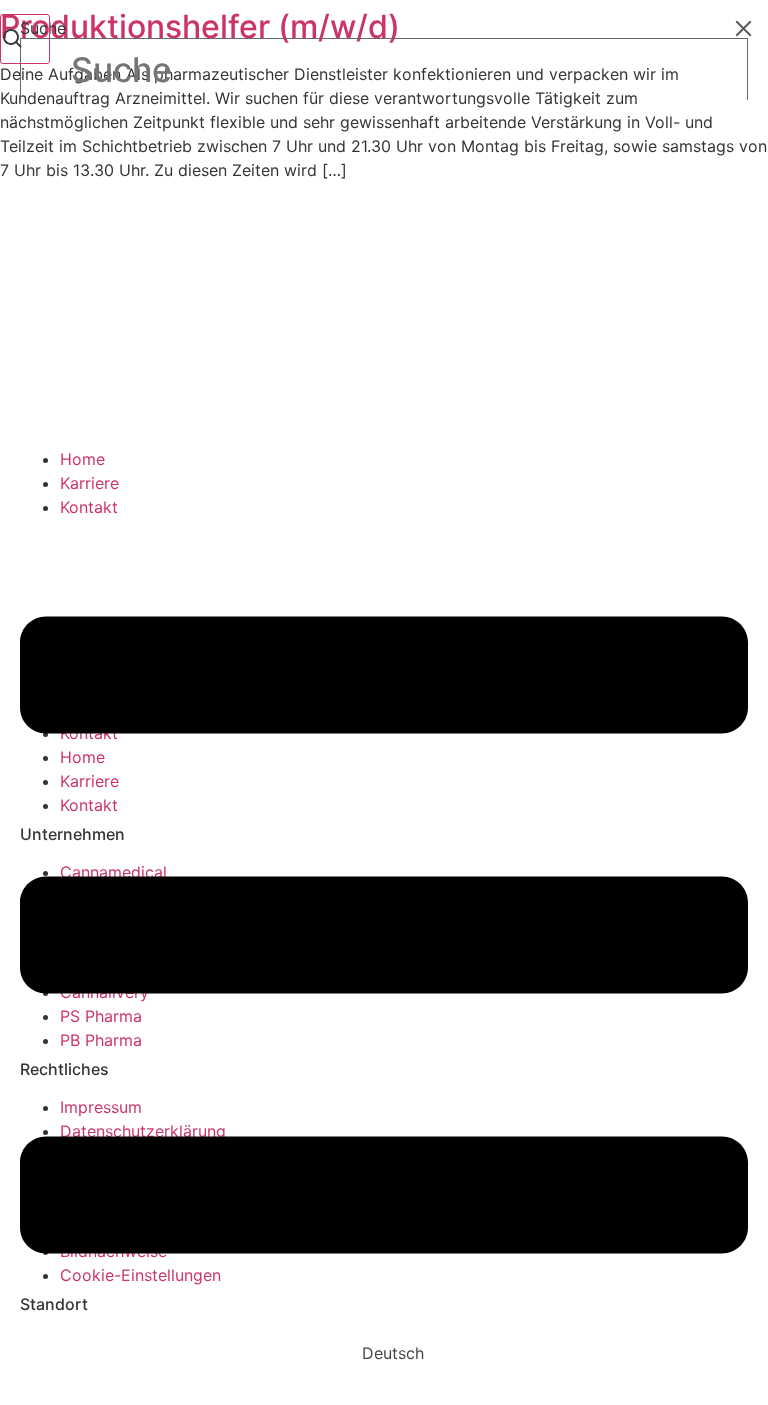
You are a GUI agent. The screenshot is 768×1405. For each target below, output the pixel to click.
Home (82, 459)
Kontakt (89, 507)
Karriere (89, 483)
